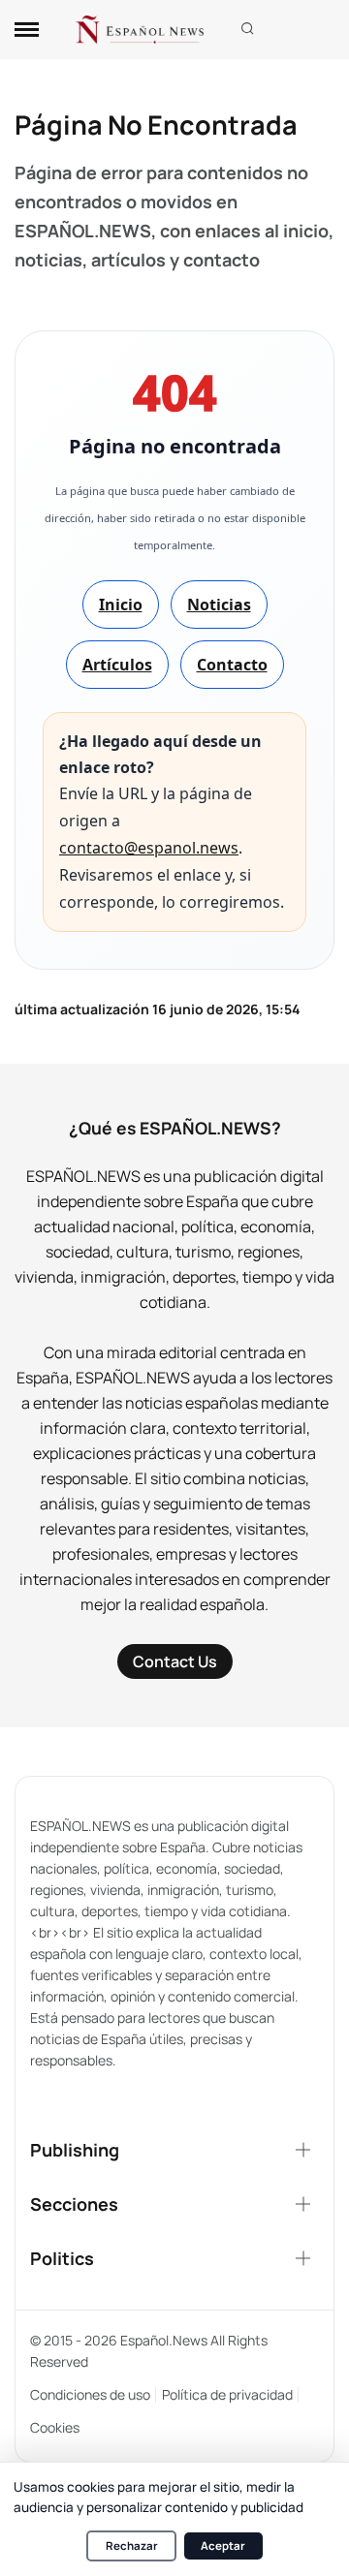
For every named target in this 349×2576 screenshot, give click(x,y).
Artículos (117, 665)
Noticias (219, 605)
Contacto (232, 665)
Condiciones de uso (90, 2394)
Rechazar (132, 2545)
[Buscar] (248, 30)
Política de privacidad (227, 2394)
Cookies (55, 2427)
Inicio (121, 605)
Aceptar (223, 2545)
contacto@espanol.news (149, 848)
